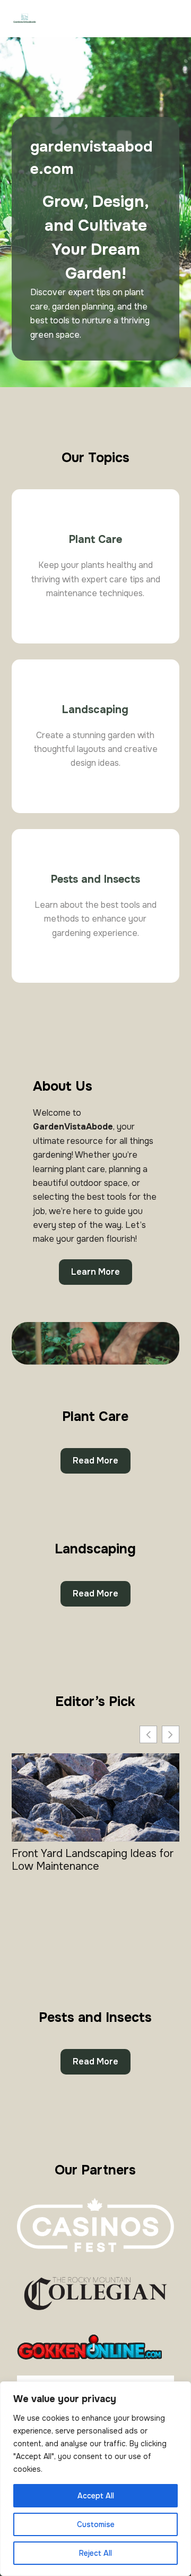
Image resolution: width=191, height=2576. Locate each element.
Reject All (95, 2553)
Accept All (96, 2496)
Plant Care (95, 540)
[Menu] (174, 19)
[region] (95, 2479)
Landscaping (95, 710)
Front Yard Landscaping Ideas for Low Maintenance (93, 1860)
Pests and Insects (95, 879)
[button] (171, 1734)
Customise (96, 2524)
